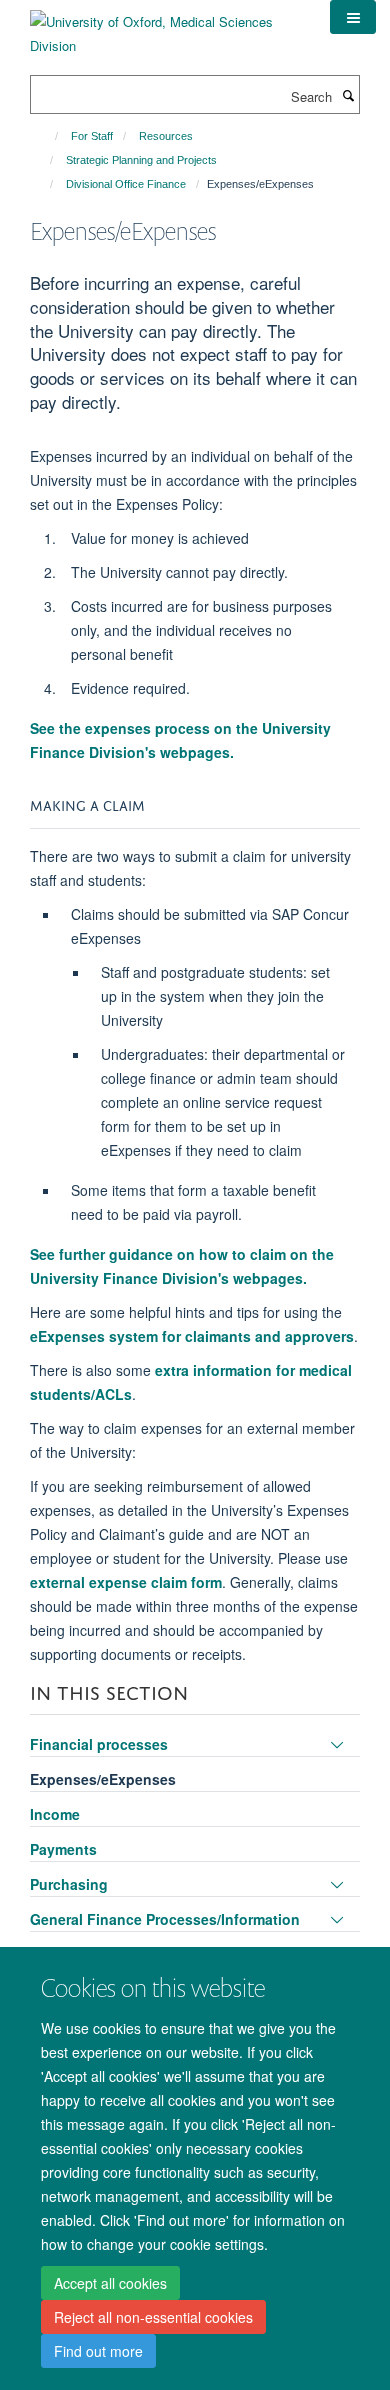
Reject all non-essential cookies (153, 2317)
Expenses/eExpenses (103, 1779)
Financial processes (99, 1744)
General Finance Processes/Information (165, 1919)
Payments (63, 1849)
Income (55, 1814)
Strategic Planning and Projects (141, 160)
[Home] (47, 136)
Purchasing (69, 1884)
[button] (353, 17)
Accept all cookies (110, 2283)
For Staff (92, 136)
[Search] (348, 95)
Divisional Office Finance (126, 184)
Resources (166, 136)
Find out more (98, 2351)
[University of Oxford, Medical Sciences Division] (165, 26)
